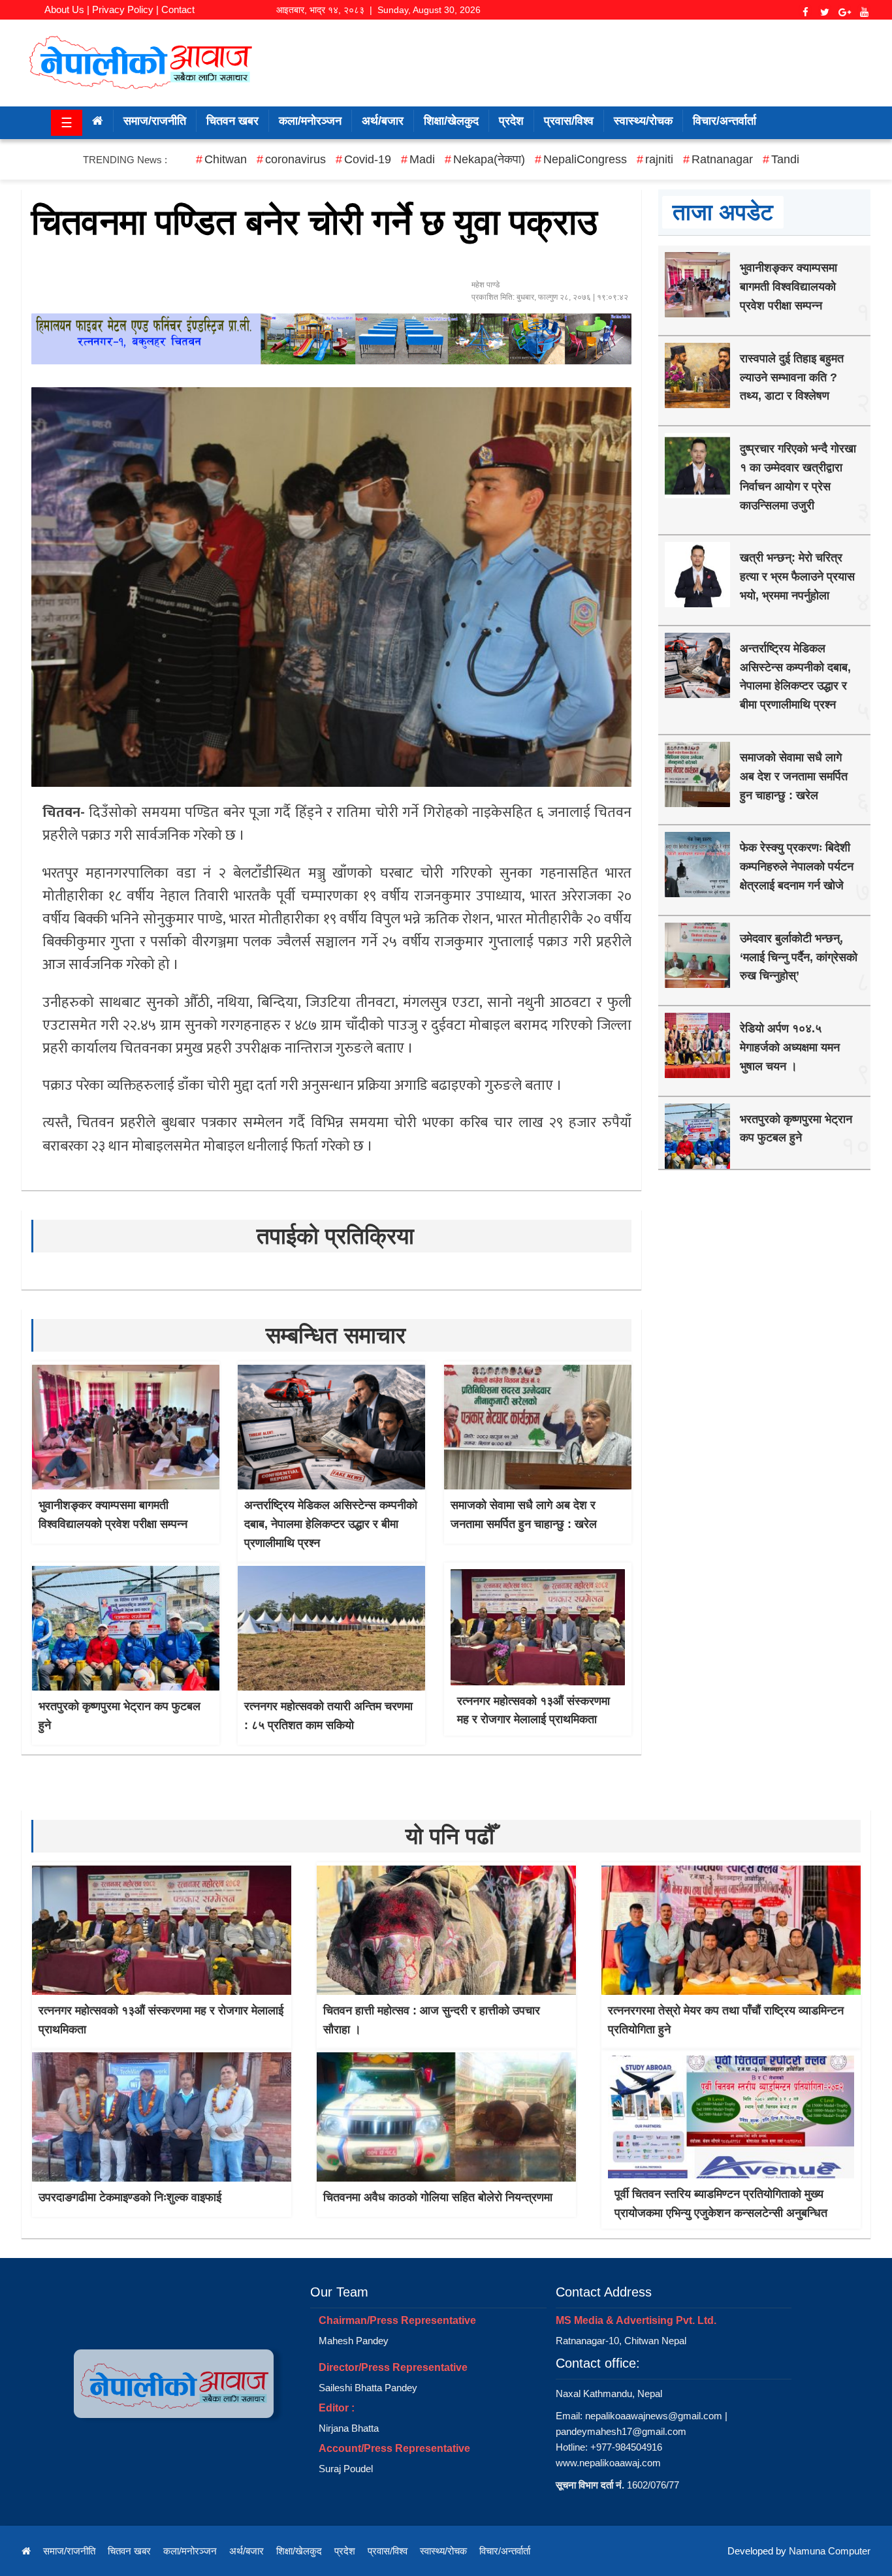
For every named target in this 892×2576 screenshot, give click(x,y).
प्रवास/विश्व (569, 121)
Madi (422, 159)
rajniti (659, 159)
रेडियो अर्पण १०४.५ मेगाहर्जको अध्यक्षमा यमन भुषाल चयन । (790, 1047)
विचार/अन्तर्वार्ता (725, 121)
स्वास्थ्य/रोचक (643, 121)
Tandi (785, 159)
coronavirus (295, 159)
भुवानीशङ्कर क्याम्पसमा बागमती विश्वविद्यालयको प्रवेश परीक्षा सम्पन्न (788, 287)
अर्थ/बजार (383, 121)
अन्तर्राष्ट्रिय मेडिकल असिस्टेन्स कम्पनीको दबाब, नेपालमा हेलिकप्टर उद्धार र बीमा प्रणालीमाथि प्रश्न (331, 1524)
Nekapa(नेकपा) (489, 159)
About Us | (67, 9)
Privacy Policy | (125, 9)
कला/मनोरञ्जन (310, 121)
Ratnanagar (722, 159)
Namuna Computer (830, 2551)
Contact (178, 9)
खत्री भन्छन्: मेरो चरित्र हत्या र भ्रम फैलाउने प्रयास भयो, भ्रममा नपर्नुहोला (797, 577)
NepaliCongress (585, 159)
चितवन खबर (232, 121)
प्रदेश (511, 121)
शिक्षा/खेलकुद (451, 121)
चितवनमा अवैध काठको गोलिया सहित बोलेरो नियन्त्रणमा (438, 2197)
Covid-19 (368, 159)
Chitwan (226, 159)
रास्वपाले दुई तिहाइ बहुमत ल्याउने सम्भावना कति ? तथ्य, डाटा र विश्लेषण (792, 377)
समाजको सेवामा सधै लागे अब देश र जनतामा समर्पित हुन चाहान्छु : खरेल (794, 776)
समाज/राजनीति (155, 121)
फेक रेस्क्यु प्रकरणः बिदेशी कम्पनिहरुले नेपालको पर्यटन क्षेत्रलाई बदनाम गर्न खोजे (797, 867)
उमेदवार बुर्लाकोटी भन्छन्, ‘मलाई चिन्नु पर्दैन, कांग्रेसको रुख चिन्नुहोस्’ (799, 957)
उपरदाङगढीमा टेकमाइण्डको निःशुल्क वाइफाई (130, 2197)
